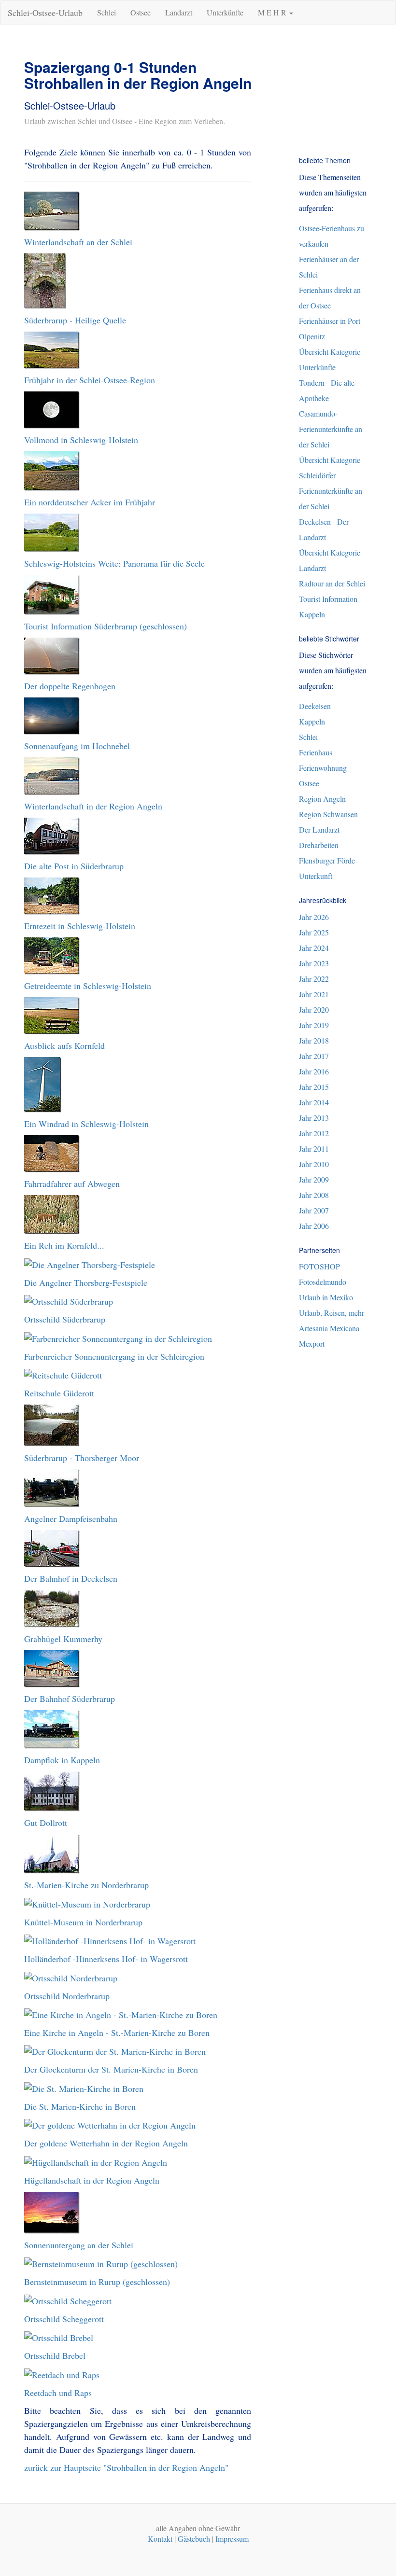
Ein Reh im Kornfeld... (64, 1245)
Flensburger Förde (327, 860)
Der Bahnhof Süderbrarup (70, 1699)
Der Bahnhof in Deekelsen (71, 1578)
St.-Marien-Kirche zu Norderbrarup (86, 1885)
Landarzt (179, 12)
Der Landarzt (319, 829)
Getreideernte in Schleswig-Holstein (88, 986)
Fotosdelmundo (323, 1282)
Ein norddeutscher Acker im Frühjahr (90, 502)
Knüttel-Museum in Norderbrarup (83, 1922)
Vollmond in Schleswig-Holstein (81, 440)
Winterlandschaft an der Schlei (78, 242)
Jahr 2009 (314, 1179)
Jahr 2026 (314, 917)
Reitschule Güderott (59, 1393)
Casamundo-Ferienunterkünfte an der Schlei (331, 429)
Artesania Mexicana (329, 1328)
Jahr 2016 (314, 1071)
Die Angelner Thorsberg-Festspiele (86, 1282)
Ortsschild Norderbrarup (67, 1996)
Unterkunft (316, 876)
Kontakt (160, 2539)
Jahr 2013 (314, 1118)
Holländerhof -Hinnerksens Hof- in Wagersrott (106, 1959)
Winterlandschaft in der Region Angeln (93, 806)
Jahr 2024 (314, 948)
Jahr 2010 (314, 1164)
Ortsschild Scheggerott (64, 2319)
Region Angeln (322, 799)
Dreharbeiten (319, 845)
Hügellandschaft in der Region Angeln (92, 2180)
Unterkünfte (225, 12)
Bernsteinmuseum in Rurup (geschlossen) (97, 2282)
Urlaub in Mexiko (326, 1297)
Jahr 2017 (314, 1056)
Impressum (232, 2539)
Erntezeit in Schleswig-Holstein (80, 926)
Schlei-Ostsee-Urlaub (45, 13)
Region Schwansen (328, 814)
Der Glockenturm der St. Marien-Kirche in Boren (111, 2069)
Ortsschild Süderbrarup (65, 1319)
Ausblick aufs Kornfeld (64, 1045)
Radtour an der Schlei (332, 583)
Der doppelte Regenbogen (70, 686)
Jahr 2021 (314, 994)
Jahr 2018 (314, 1040)
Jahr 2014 (314, 1102)
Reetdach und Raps (58, 2393)
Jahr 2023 (314, 963)
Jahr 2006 (314, 1226)
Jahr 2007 (314, 1210)
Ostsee (141, 12)
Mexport (312, 1344)
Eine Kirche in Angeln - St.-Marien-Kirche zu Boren (117, 2033)
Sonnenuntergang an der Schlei (79, 2245)
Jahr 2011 (314, 1149)
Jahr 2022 (314, 979)
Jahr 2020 (314, 1010)
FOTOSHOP (319, 1266)
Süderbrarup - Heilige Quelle (75, 320)
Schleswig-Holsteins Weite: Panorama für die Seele (114, 563)
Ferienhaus (316, 752)
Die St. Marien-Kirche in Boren (80, 2106)
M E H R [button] (273, 12)
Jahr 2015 (314, 1087)
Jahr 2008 (314, 1195)
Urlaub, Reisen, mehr (332, 1313)
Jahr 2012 (314, 1133)
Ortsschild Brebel (55, 2355)
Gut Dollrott (46, 1823)
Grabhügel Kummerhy (63, 1639)
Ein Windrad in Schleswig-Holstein (86, 1124)
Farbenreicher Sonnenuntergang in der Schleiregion (114, 1356)
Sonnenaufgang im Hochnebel (77, 746)
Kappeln (312, 721)
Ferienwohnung (323, 768)
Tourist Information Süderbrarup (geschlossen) (106, 626)
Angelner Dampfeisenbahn (71, 1518)
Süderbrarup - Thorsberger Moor (82, 1458)
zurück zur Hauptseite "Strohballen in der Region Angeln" (126, 2467)
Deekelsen (315, 706)
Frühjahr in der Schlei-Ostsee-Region (90, 380)
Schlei (106, 12)
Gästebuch (194, 2539)
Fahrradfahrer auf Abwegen (72, 1184)
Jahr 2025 (314, 932)
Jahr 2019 (314, 1025)
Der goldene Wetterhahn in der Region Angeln (106, 2143)
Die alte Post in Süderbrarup (74, 866)
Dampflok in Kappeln (62, 1760)
